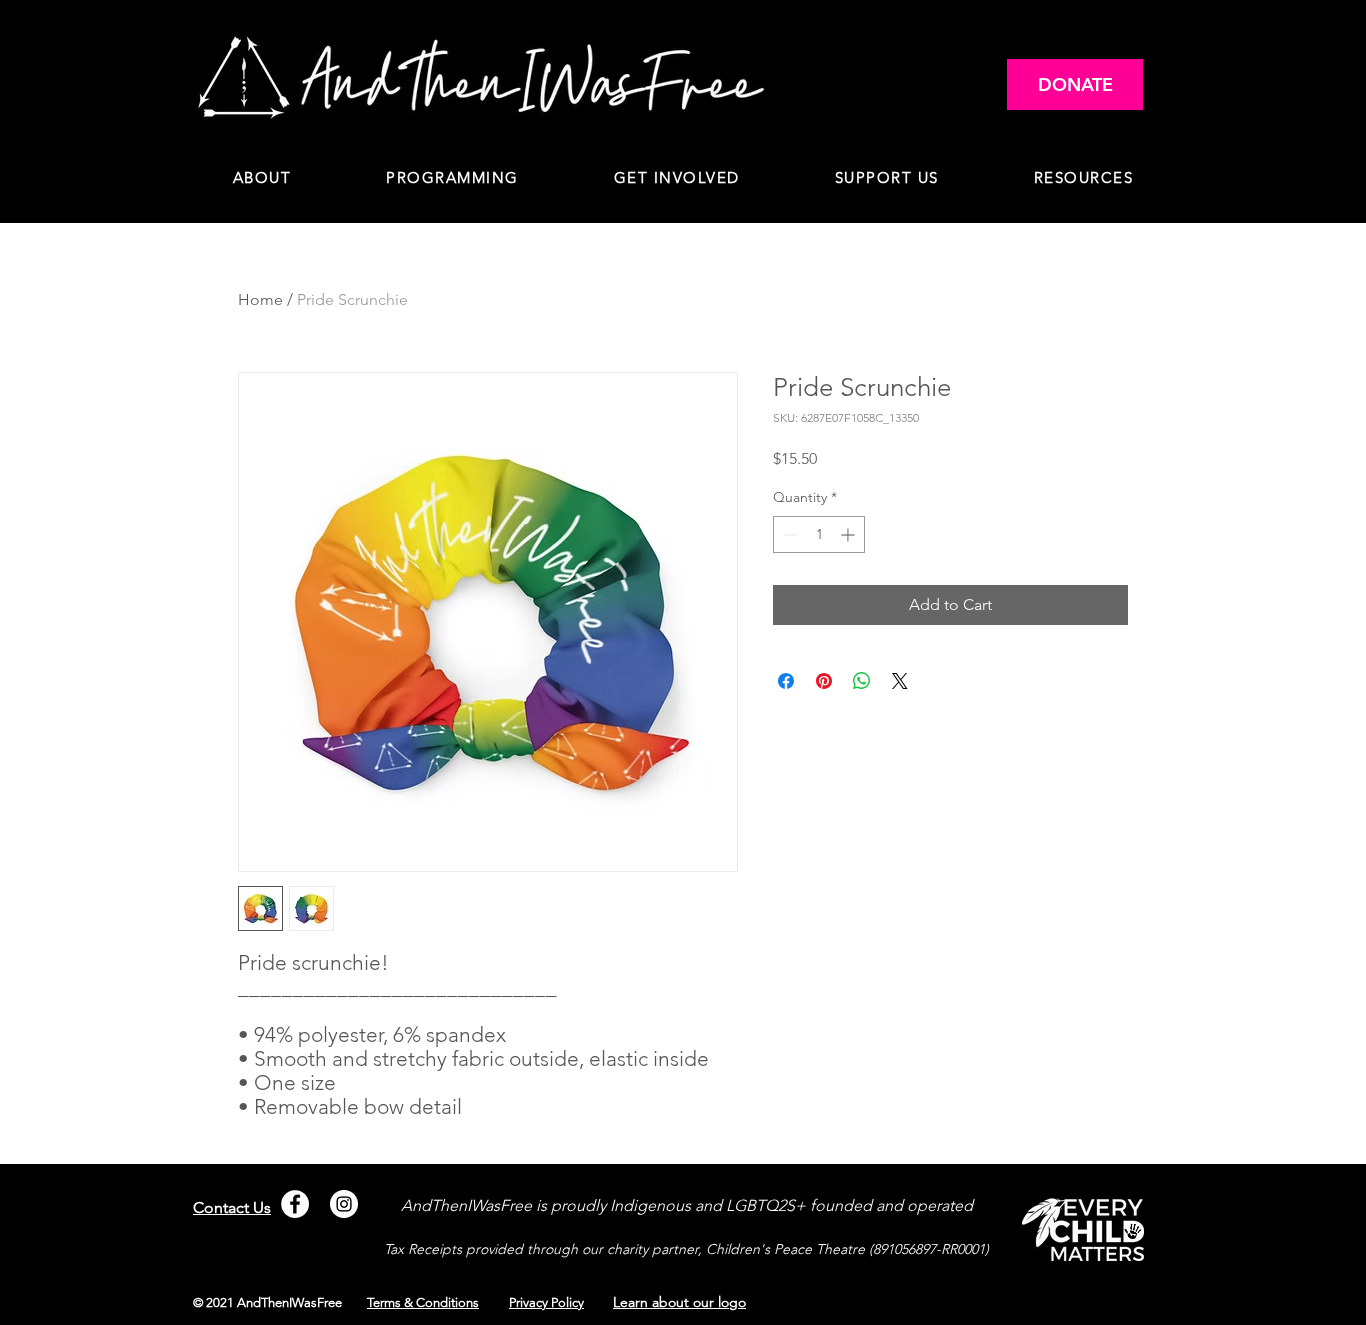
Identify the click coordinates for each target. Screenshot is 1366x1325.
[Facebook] (295, 1204)
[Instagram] (344, 1204)
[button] (453, 178)
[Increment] (849, 534)
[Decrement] (788, 534)
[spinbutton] (819, 534)
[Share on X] (900, 681)
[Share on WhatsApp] (862, 681)
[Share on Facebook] (786, 681)
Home (260, 299)
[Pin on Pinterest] (824, 681)
